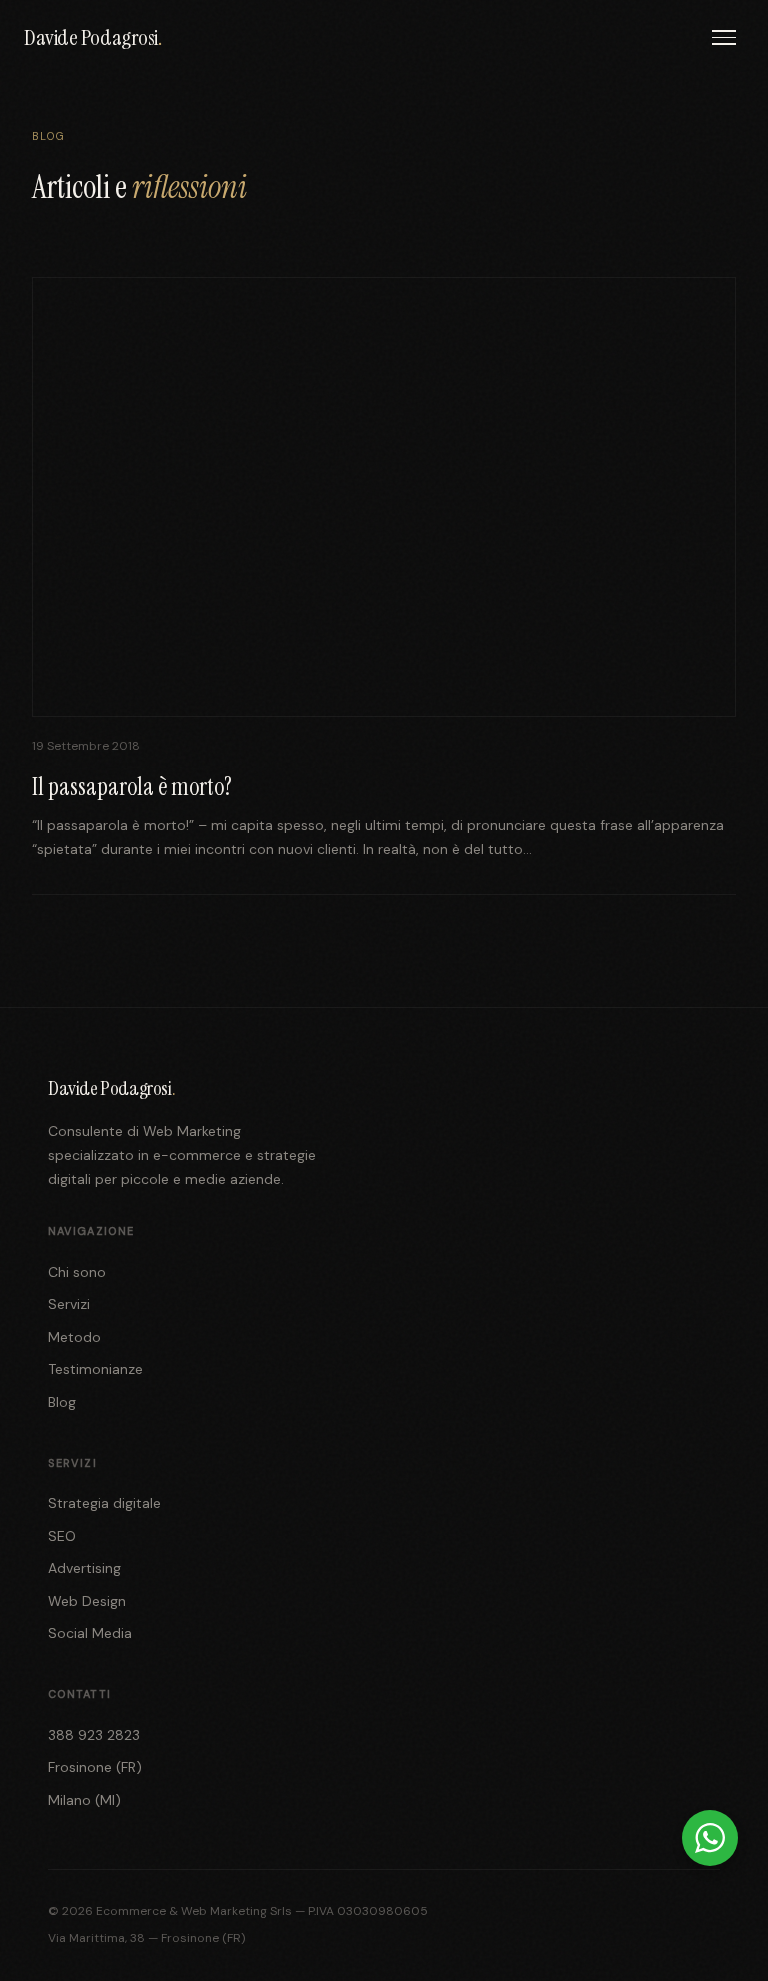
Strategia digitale (104, 1503)
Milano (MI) (84, 1800)
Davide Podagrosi (93, 37)
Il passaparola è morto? (132, 786)
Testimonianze (95, 1369)
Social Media (90, 1633)
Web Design (87, 1601)
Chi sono (77, 1272)
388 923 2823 (94, 1735)
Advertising (84, 1568)
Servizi (69, 1304)
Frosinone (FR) (95, 1767)
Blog (62, 1402)
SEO (62, 1536)
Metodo (74, 1337)
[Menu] (724, 37)
